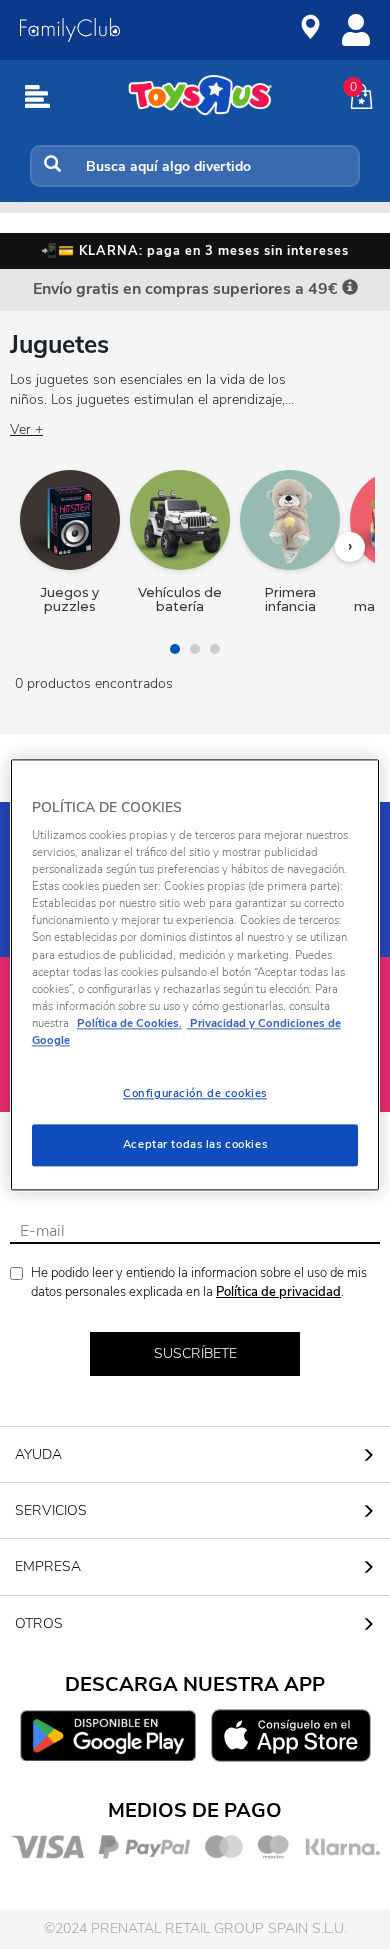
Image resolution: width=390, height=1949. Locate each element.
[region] (195, 974)
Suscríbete (195, 1353)
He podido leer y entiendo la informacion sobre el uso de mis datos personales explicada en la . (199, 1282)
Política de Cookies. (129, 1023)
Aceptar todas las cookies (195, 1144)
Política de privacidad (278, 1292)
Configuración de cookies (195, 1093)
